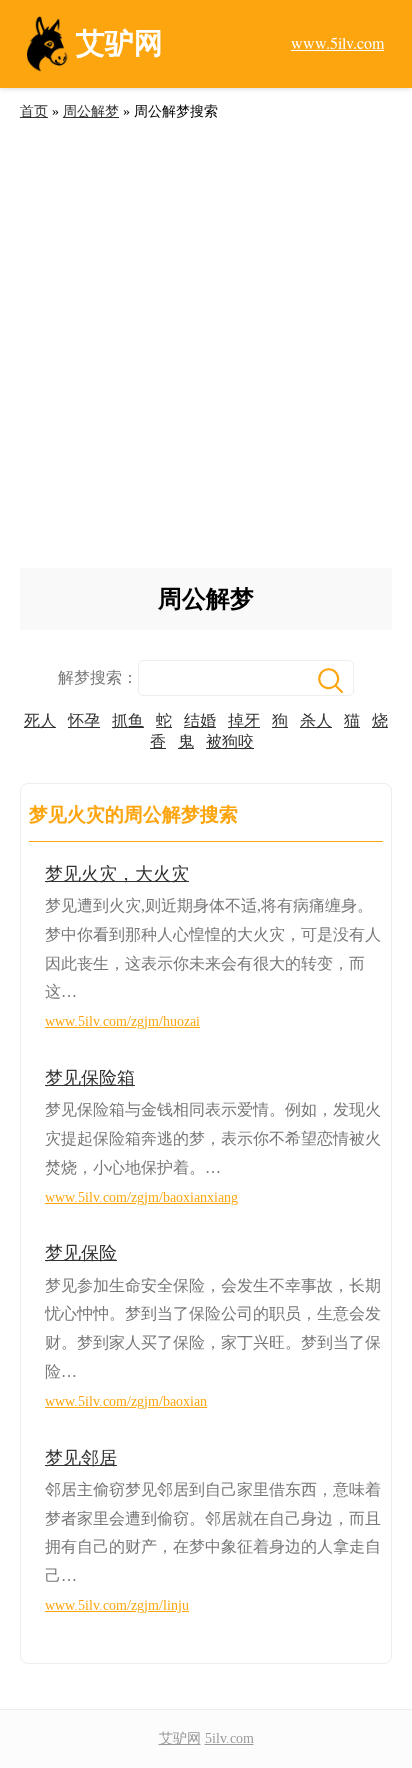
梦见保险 (81, 1253)
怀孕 (84, 720)
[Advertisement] (206, 352)
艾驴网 (180, 1738)
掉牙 (244, 720)
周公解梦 (91, 111)
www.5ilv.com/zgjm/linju (117, 1605)
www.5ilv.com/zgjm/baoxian (126, 1401)
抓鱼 (128, 720)
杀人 (316, 720)
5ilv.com (229, 1738)
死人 (40, 720)
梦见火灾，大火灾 (117, 874)
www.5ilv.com (337, 42)
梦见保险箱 (90, 1078)
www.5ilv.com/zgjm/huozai (122, 1021)
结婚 (200, 720)
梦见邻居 (81, 1458)
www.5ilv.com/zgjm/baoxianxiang (141, 1197)
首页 (34, 111)
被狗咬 (230, 741)
